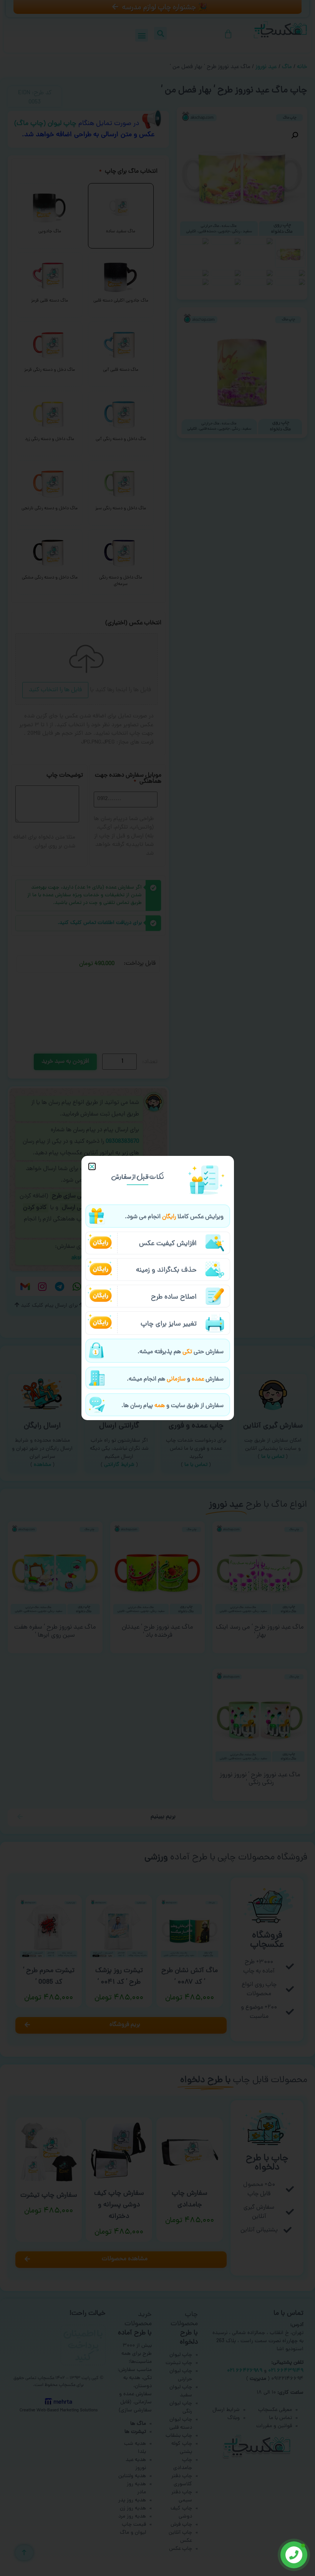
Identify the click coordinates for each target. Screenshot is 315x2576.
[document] (157, 1288)
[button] (92, 1166)
